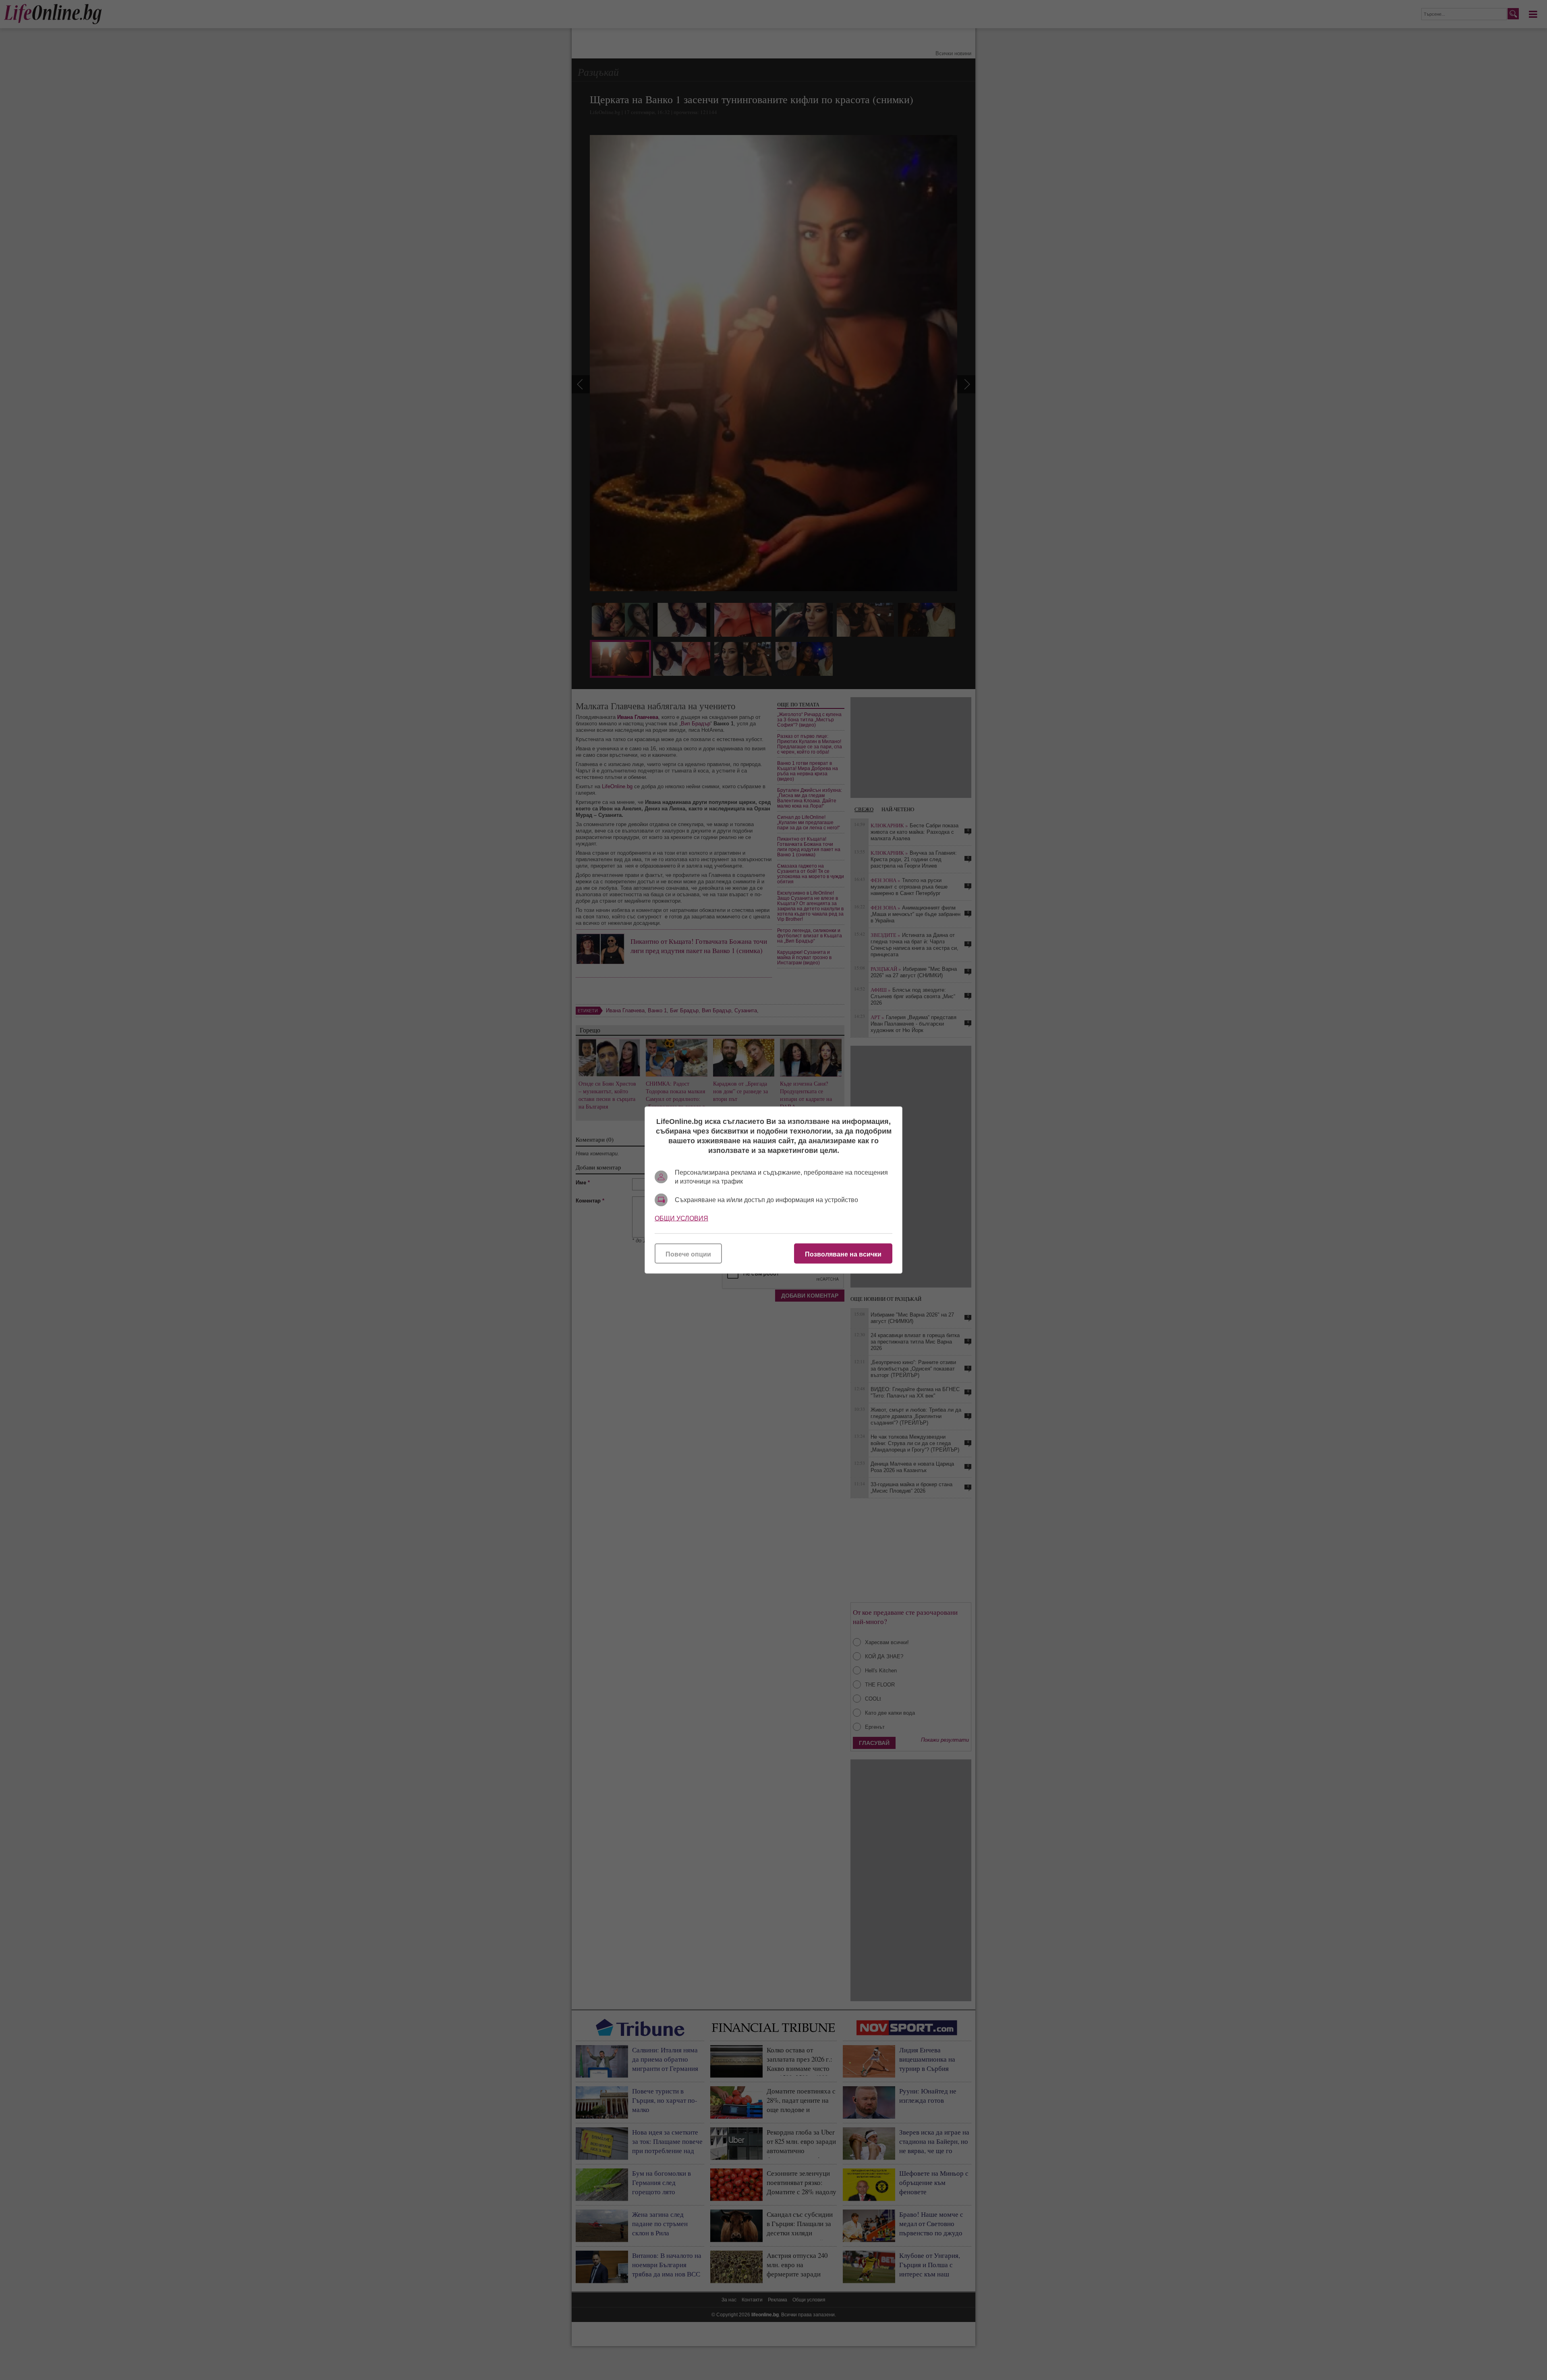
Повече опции (688, 1254)
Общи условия (681, 1218)
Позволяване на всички (843, 1254)
